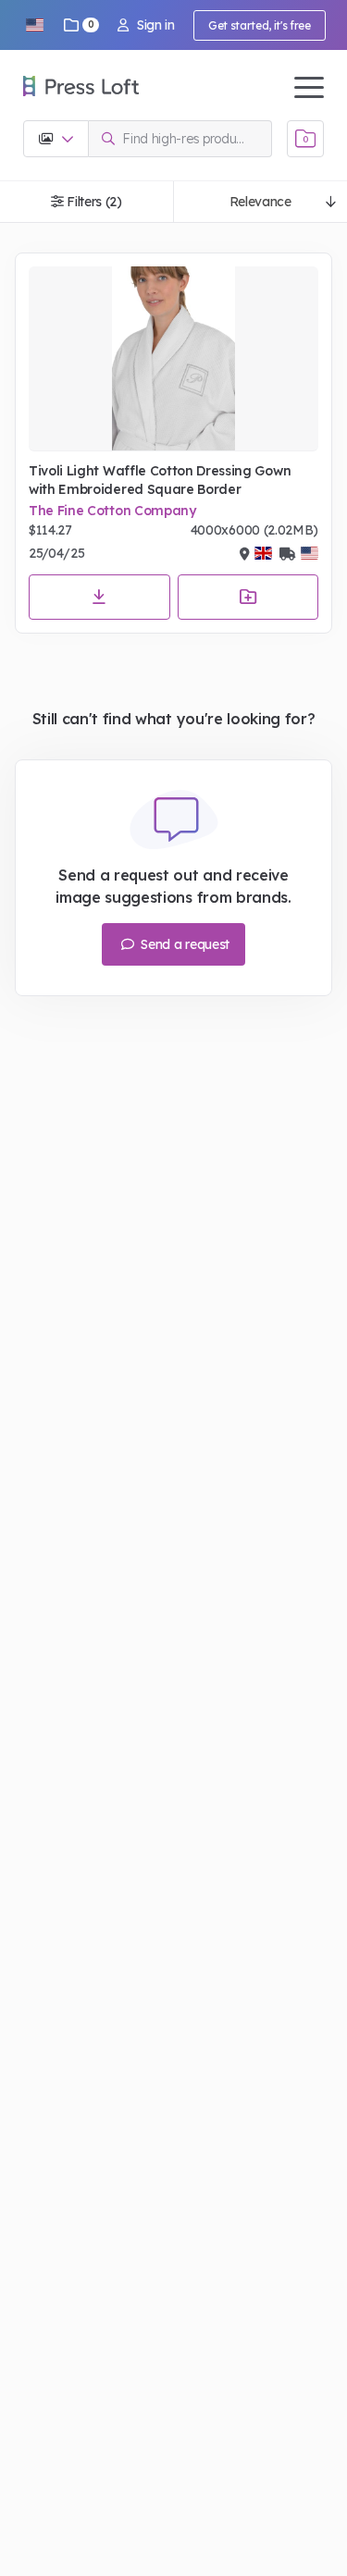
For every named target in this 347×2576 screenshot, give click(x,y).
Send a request (184, 944)
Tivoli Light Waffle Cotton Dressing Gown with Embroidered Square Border (160, 480)
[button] (34, 25)
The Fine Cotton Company (112, 511)
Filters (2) (94, 202)
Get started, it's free (260, 25)
